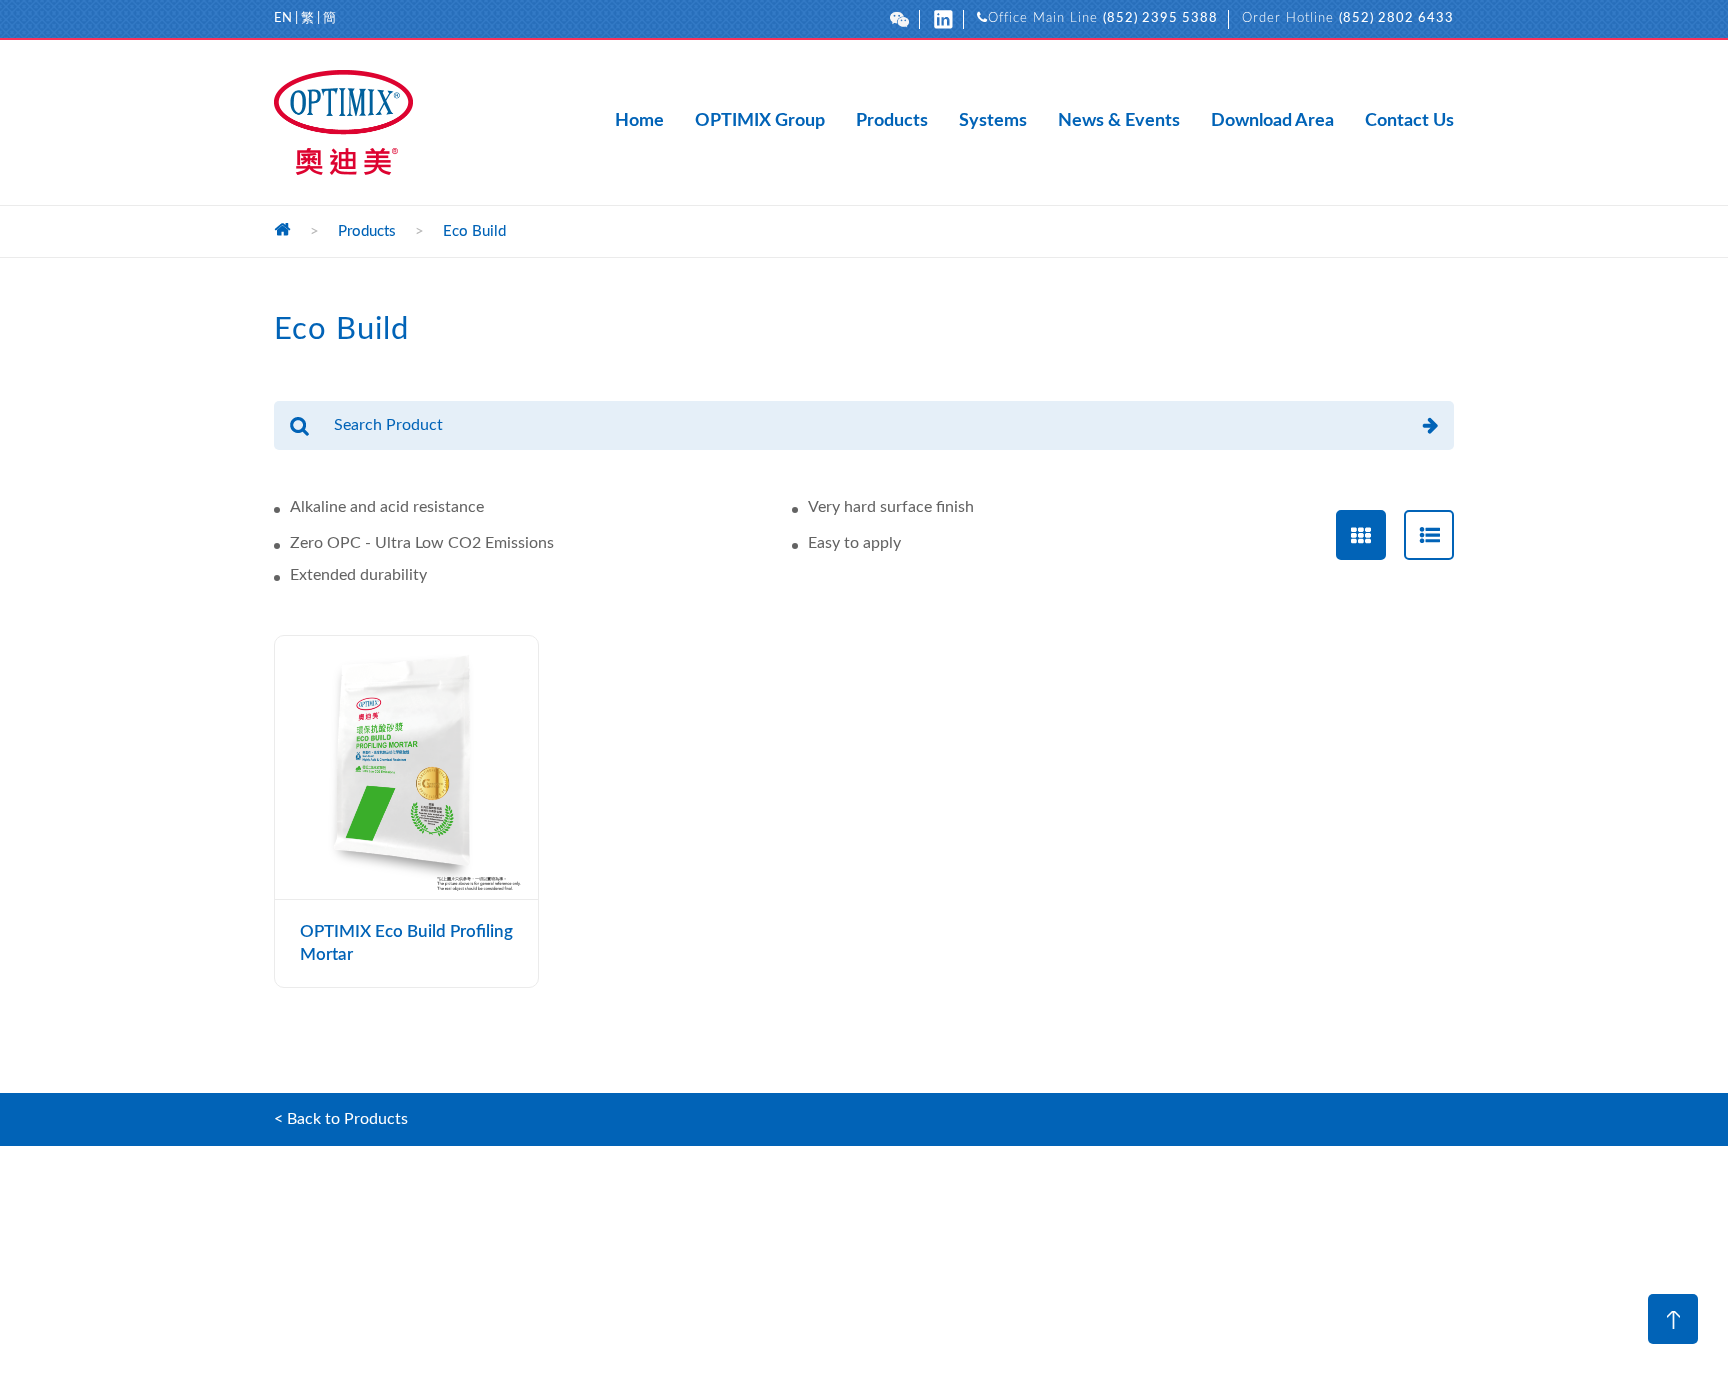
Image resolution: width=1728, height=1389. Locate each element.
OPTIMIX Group (760, 122)
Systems (993, 122)
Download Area (1272, 122)
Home (639, 122)
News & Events (1119, 122)
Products (892, 122)
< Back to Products (341, 1119)
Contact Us (1409, 122)
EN (283, 18)
